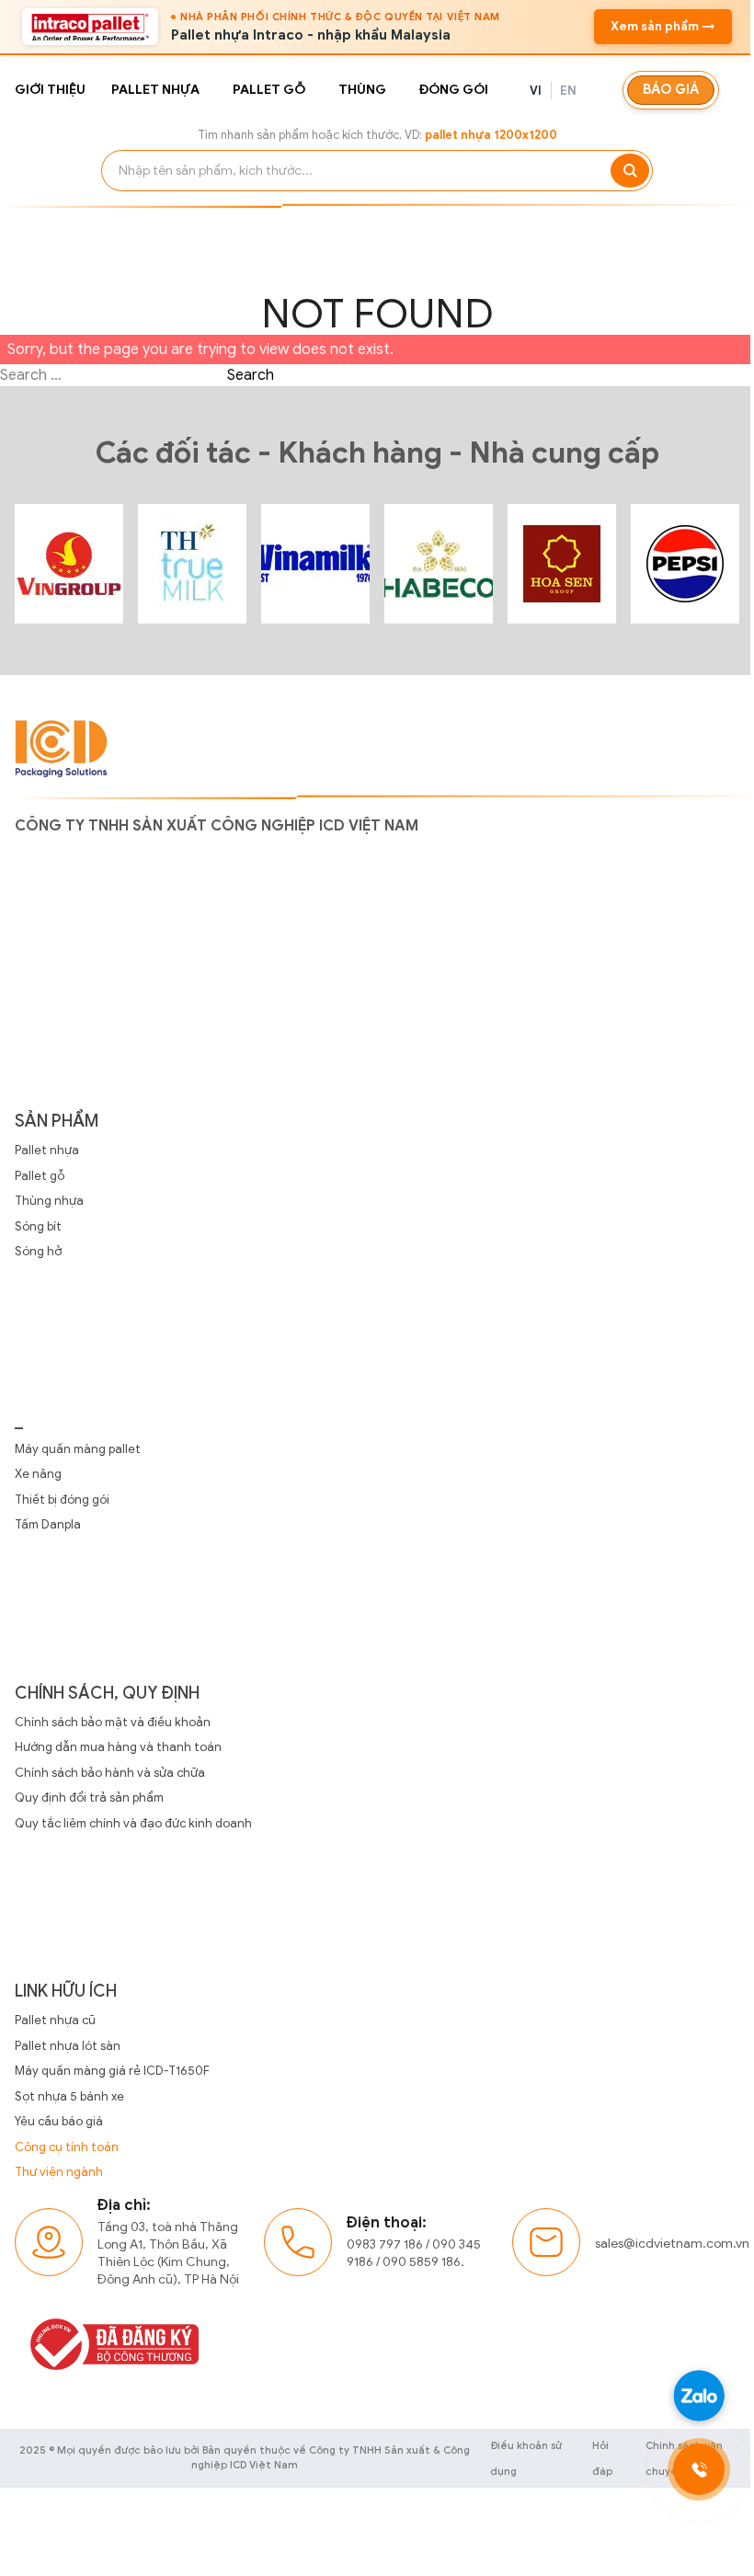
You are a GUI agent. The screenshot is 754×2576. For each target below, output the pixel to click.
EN (569, 91)
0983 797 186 (385, 2244)
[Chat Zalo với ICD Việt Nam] (699, 2396)
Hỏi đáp (602, 2458)
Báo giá (671, 89)
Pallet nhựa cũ (55, 2020)
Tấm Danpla (48, 1524)
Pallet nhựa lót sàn (68, 2046)
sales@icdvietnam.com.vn (672, 2244)
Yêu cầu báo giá (59, 2121)
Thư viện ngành (59, 2172)
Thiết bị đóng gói (62, 1500)
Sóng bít (38, 1226)
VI (536, 91)
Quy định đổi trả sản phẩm (89, 1797)
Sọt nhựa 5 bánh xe (69, 2096)
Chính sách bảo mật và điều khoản (113, 1722)
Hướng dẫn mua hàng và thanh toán (118, 1747)
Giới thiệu (50, 90)
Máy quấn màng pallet (78, 1449)
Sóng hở (38, 1251)
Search (251, 375)
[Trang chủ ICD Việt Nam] (69, 564)
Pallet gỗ (269, 90)
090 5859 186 (422, 2262)
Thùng (362, 90)
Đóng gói (454, 90)
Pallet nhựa (155, 90)
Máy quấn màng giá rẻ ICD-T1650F (112, 2071)
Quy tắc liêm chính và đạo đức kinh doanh (133, 1823)
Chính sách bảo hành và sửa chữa (110, 1773)
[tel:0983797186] (699, 2469)
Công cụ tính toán (67, 2147)
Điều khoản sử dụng (526, 2458)
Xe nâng (38, 1474)
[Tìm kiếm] (630, 171)
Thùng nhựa (49, 1201)
